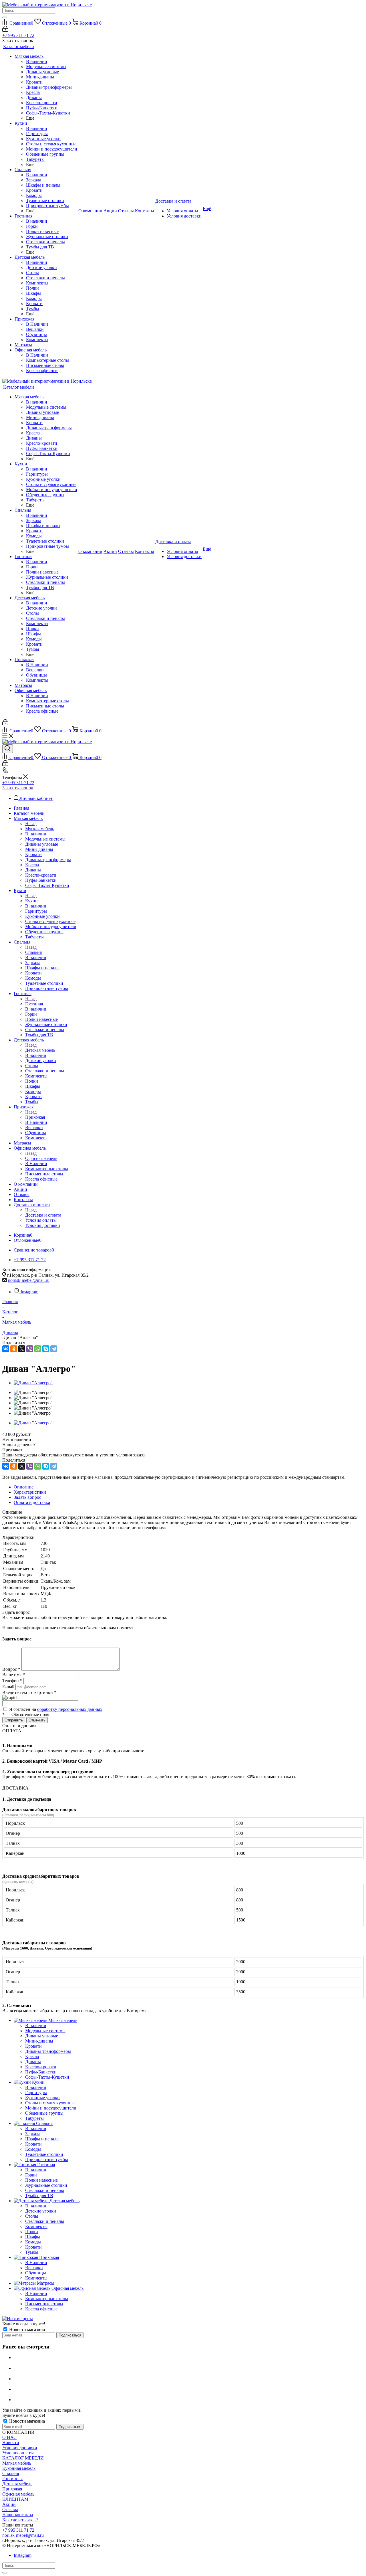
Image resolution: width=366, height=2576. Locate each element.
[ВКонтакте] (6, 1349)
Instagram (29, 1292)
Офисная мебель (41, 1158)
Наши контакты (18, 2515)
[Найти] (5, 17)
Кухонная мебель (19, 2468)
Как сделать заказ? (20, 2520)
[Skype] (46, 1349)
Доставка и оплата (43, 1215)
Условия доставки (20, 2448)
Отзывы (10, 2509)
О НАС (9, 2437)
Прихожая (35, 1117)
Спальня (33, 952)
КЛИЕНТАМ (15, 2499)
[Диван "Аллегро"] (33, 1383)
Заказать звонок (18, 788)
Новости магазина (26, 2329)
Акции (9, 2504)
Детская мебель (40, 1050)
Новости (11, 2442)
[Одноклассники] (14, 1349)
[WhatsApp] (38, 1349)
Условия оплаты (18, 2453)
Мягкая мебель (40, 829)
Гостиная (34, 1004)
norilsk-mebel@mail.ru (29, 1280)
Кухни (31, 901)
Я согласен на (56, 1709)
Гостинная (12, 2479)
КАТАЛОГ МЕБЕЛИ (23, 2458)
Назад (31, 824)
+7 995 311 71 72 (18, 35)
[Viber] (30, 1349)
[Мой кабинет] (5, 30)
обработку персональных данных (70, 1709)
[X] (22, 1349)
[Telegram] (54, 1349)
